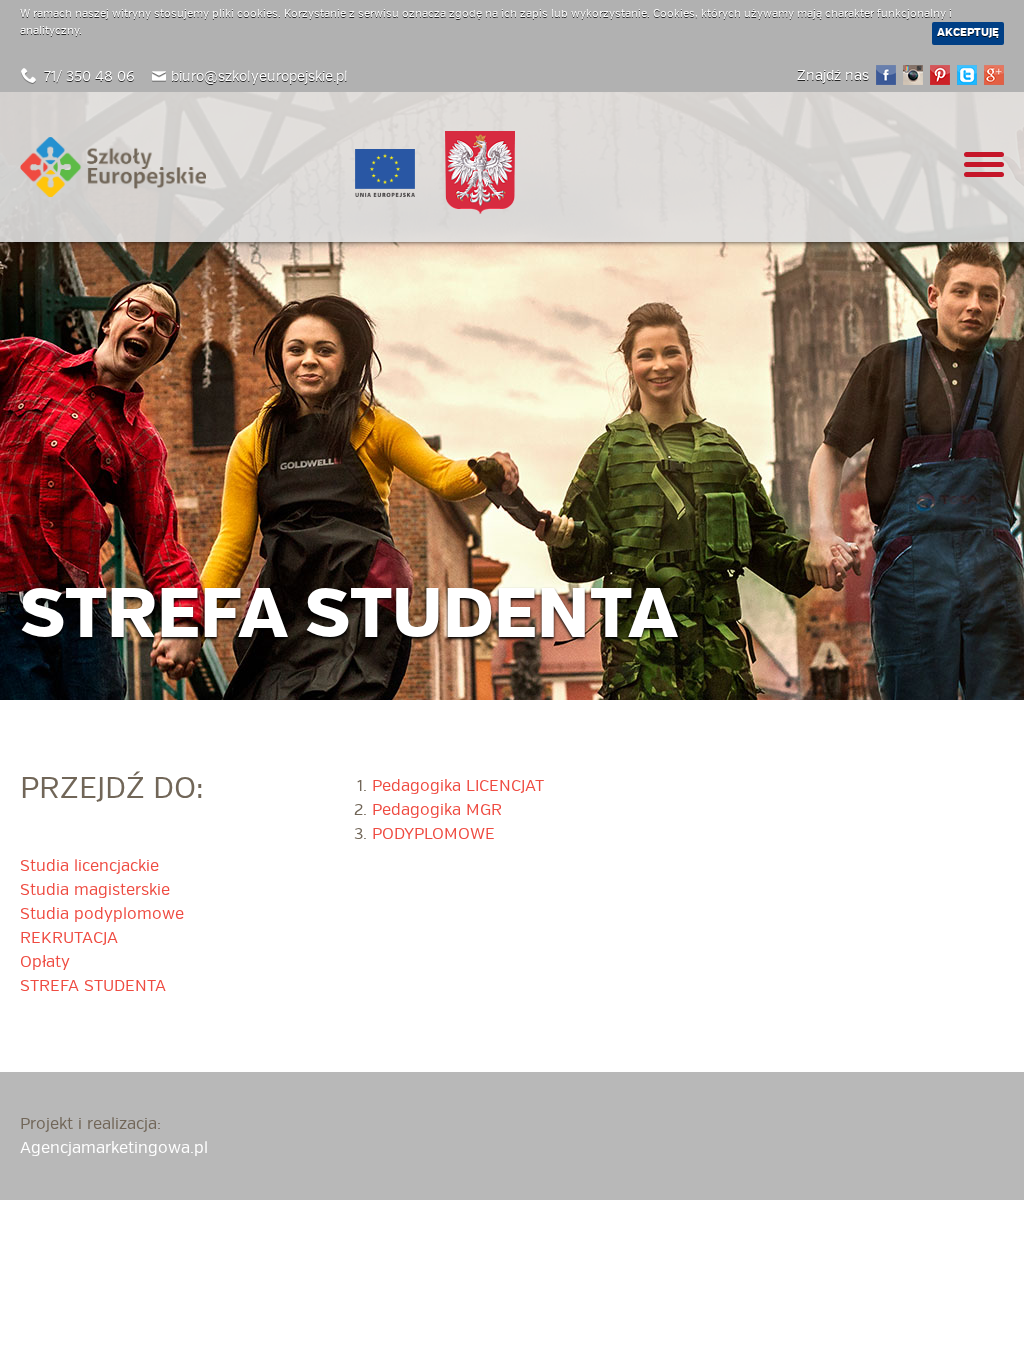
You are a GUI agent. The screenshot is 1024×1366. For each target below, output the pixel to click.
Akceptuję (968, 32)
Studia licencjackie (89, 866)
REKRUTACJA (69, 938)
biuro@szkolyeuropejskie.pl (259, 76)
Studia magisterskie (95, 890)
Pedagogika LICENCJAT (458, 786)
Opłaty (45, 962)
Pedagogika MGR (437, 810)
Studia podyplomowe (102, 914)
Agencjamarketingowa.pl (114, 1148)
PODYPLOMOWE (433, 834)
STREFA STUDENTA (93, 986)
